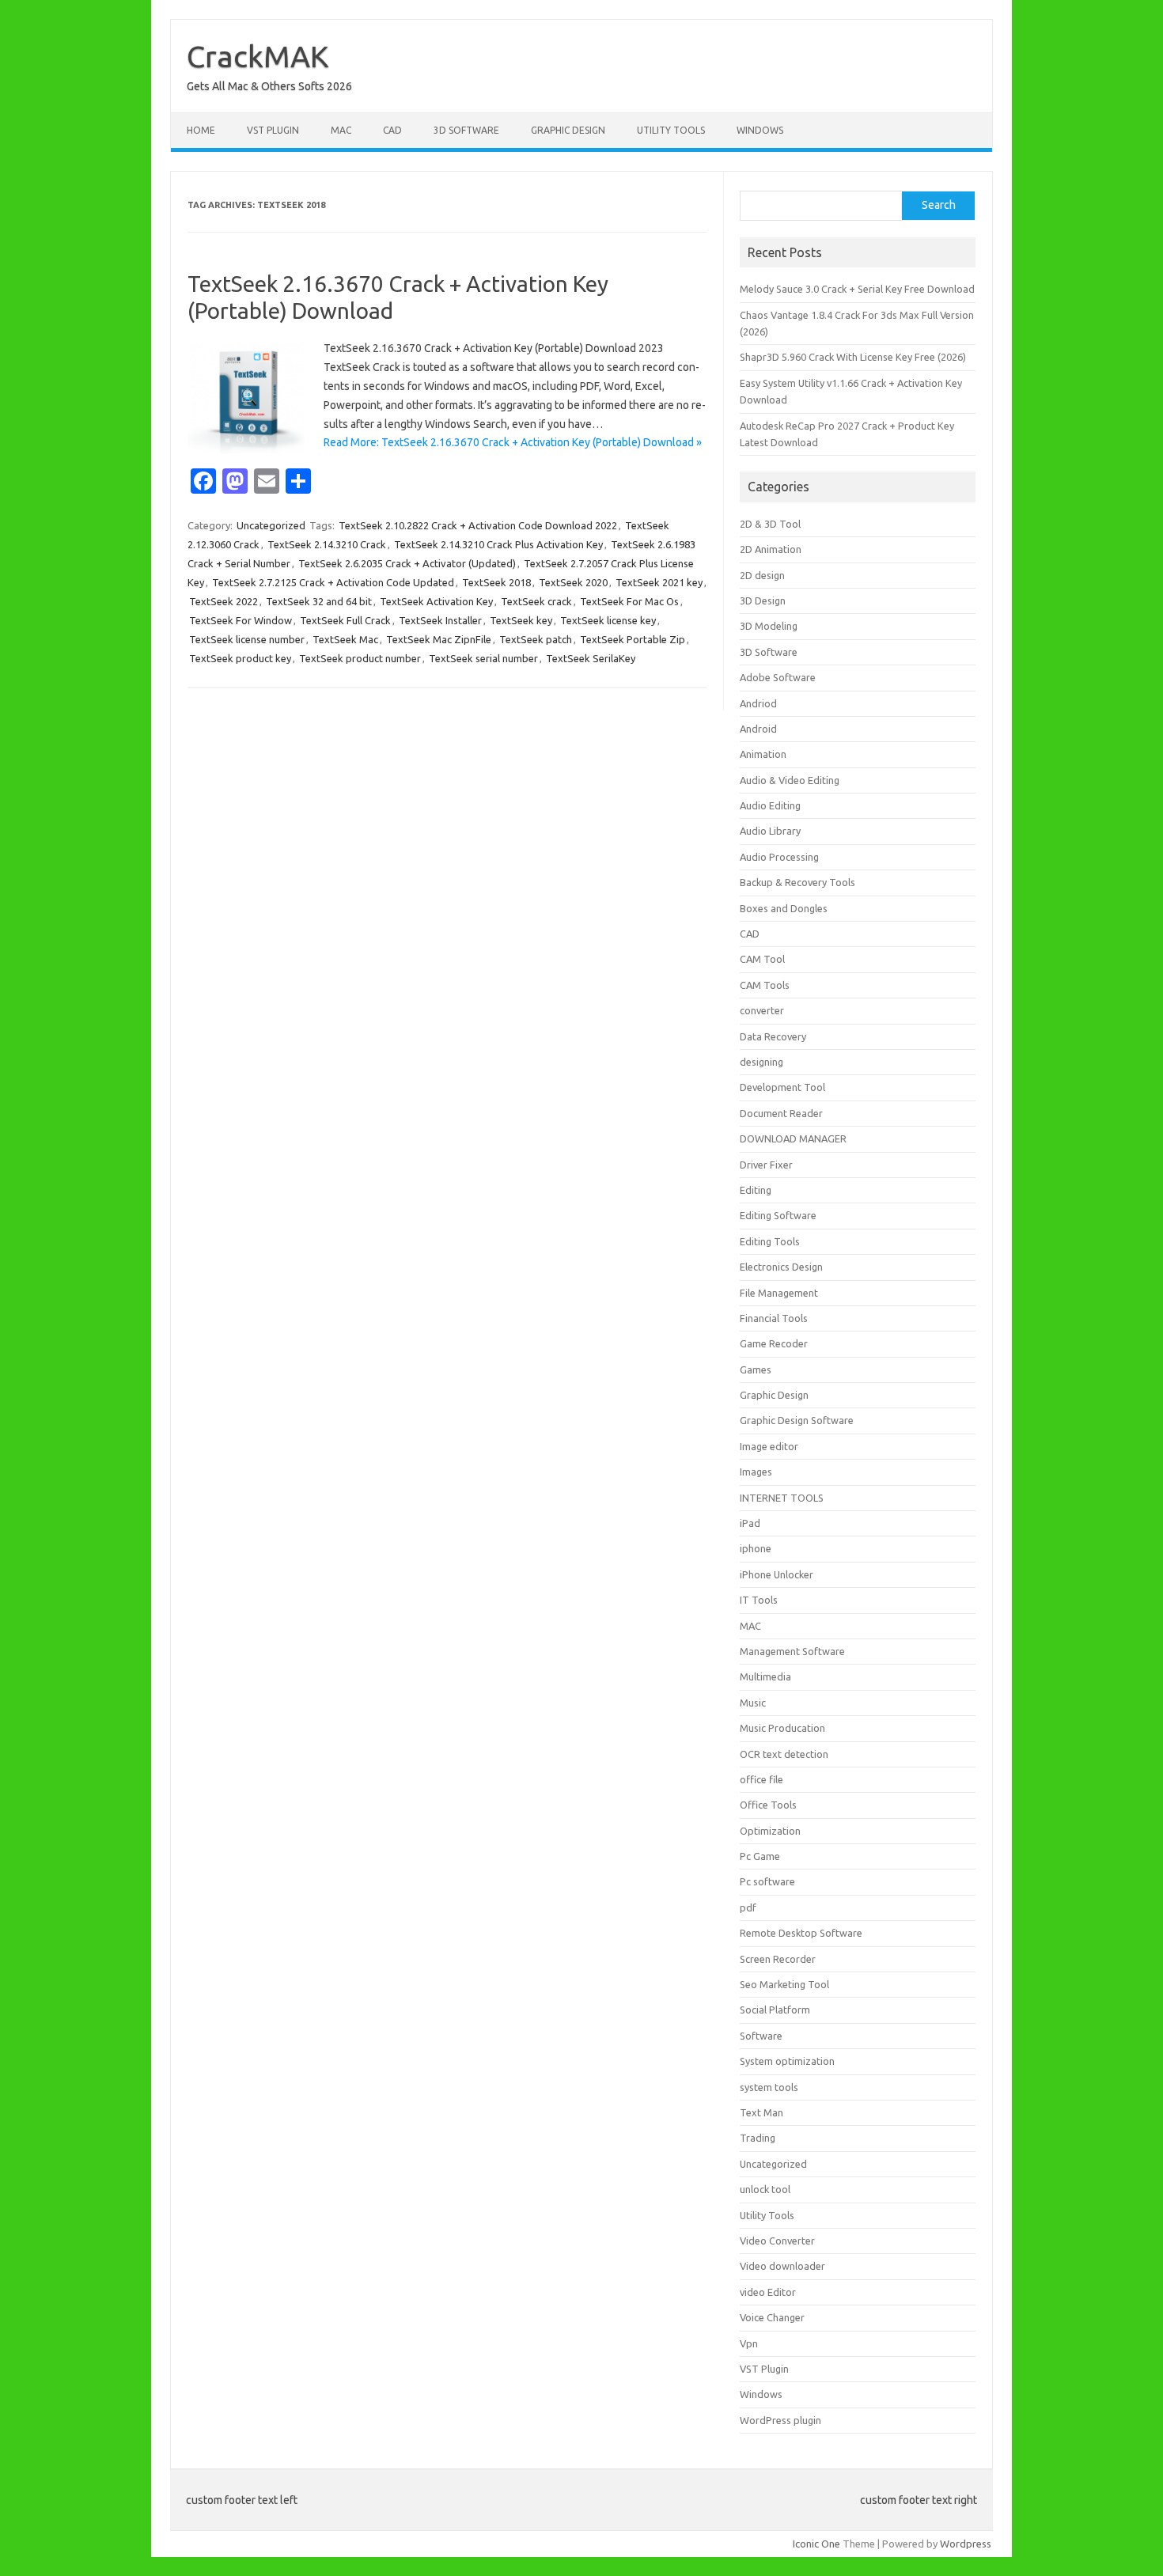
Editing (756, 1190)
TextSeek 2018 (496, 582)
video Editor (768, 2292)
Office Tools (768, 1805)
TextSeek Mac (345, 639)
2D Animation (771, 549)
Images (756, 1472)
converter (762, 1010)
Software (761, 2036)
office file (761, 1779)
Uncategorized (271, 525)
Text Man (761, 2112)
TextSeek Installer (440, 620)
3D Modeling (769, 626)
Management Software (792, 1651)
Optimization (770, 1831)
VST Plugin (273, 130)
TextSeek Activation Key (436, 601)
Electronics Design (781, 1267)
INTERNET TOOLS (782, 1498)
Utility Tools (671, 130)
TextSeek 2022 (224, 601)
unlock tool (765, 2189)
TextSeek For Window (241, 620)
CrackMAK (258, 56)
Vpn (749, 2343)
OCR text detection (784, 1754)
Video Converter (777, 2241)
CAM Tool (762, 959)
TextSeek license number (247, 639)
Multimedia (765, 1676)
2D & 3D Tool (770, 524)
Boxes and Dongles (784, 908)
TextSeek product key (240, 658)
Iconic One (816, 2544)
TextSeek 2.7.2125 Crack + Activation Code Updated (333, 582)
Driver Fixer (766, 1165)
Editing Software (778, 1215)
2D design (762, 575)
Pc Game (760, 1856)
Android (758, 729)
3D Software (466, 130)
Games (756, 1369)
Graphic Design (568, 130)
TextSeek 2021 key (659, 582)
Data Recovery (773, 1036)
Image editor (769, 1446)
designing (761, 1062)
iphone (756, 1548)
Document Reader (781, 1113)
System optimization (787, 2061)
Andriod (758, 703)
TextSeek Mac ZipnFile (439, 639)
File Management (779, 1293)
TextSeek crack (536, 601)
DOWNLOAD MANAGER (793, 1138)
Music (753, 1703)
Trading (758, 2138)
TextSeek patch (536, 639)
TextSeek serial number (483, 658)
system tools (769, 2087)
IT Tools (759, 1600)
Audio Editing (770, 805)
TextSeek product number (360, 658)
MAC (341, 130)
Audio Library (770, 831)
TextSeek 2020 (573, 582)
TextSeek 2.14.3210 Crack (327, 544)
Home (201, 130)
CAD (392, 130)
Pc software (767, 1881)
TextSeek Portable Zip (633, 639)
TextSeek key (521, 620)
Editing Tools (770, 1241)
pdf (748, 1907)
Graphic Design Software (797, 1420)
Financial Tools (774, 1318)
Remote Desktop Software (801, 1933)
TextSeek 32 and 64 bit (319, 601)
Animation (763, 754)
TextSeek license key (608, 620)
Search (939, 205)
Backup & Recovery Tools (797, 882)
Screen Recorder (778, 1959)
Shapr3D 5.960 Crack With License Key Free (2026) (853, 357)
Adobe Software (778, 677)
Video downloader (782, 2266)
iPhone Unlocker (777, 1574)
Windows (760, 130)
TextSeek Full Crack (345, 620)
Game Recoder (774, 1343)
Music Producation (782, 1728)
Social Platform (775, 2010)
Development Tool (782, 1087)
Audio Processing (779, 857)
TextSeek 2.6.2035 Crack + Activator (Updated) (407, 563)
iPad (750, 1523)
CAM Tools (765, 985)
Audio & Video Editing (790, 780)
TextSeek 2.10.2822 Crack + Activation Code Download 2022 (478, 525)
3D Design (763, 600)
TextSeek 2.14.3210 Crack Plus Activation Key (498, 544)
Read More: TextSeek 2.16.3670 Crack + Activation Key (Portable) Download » (513, 442)
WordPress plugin (780, 2420)
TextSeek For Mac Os (629, 601)
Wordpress (966, 2544)
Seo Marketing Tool (784, 1984)
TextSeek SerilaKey (591, 658)
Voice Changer (772, 2317)
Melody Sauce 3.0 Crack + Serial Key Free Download (857, 289)
